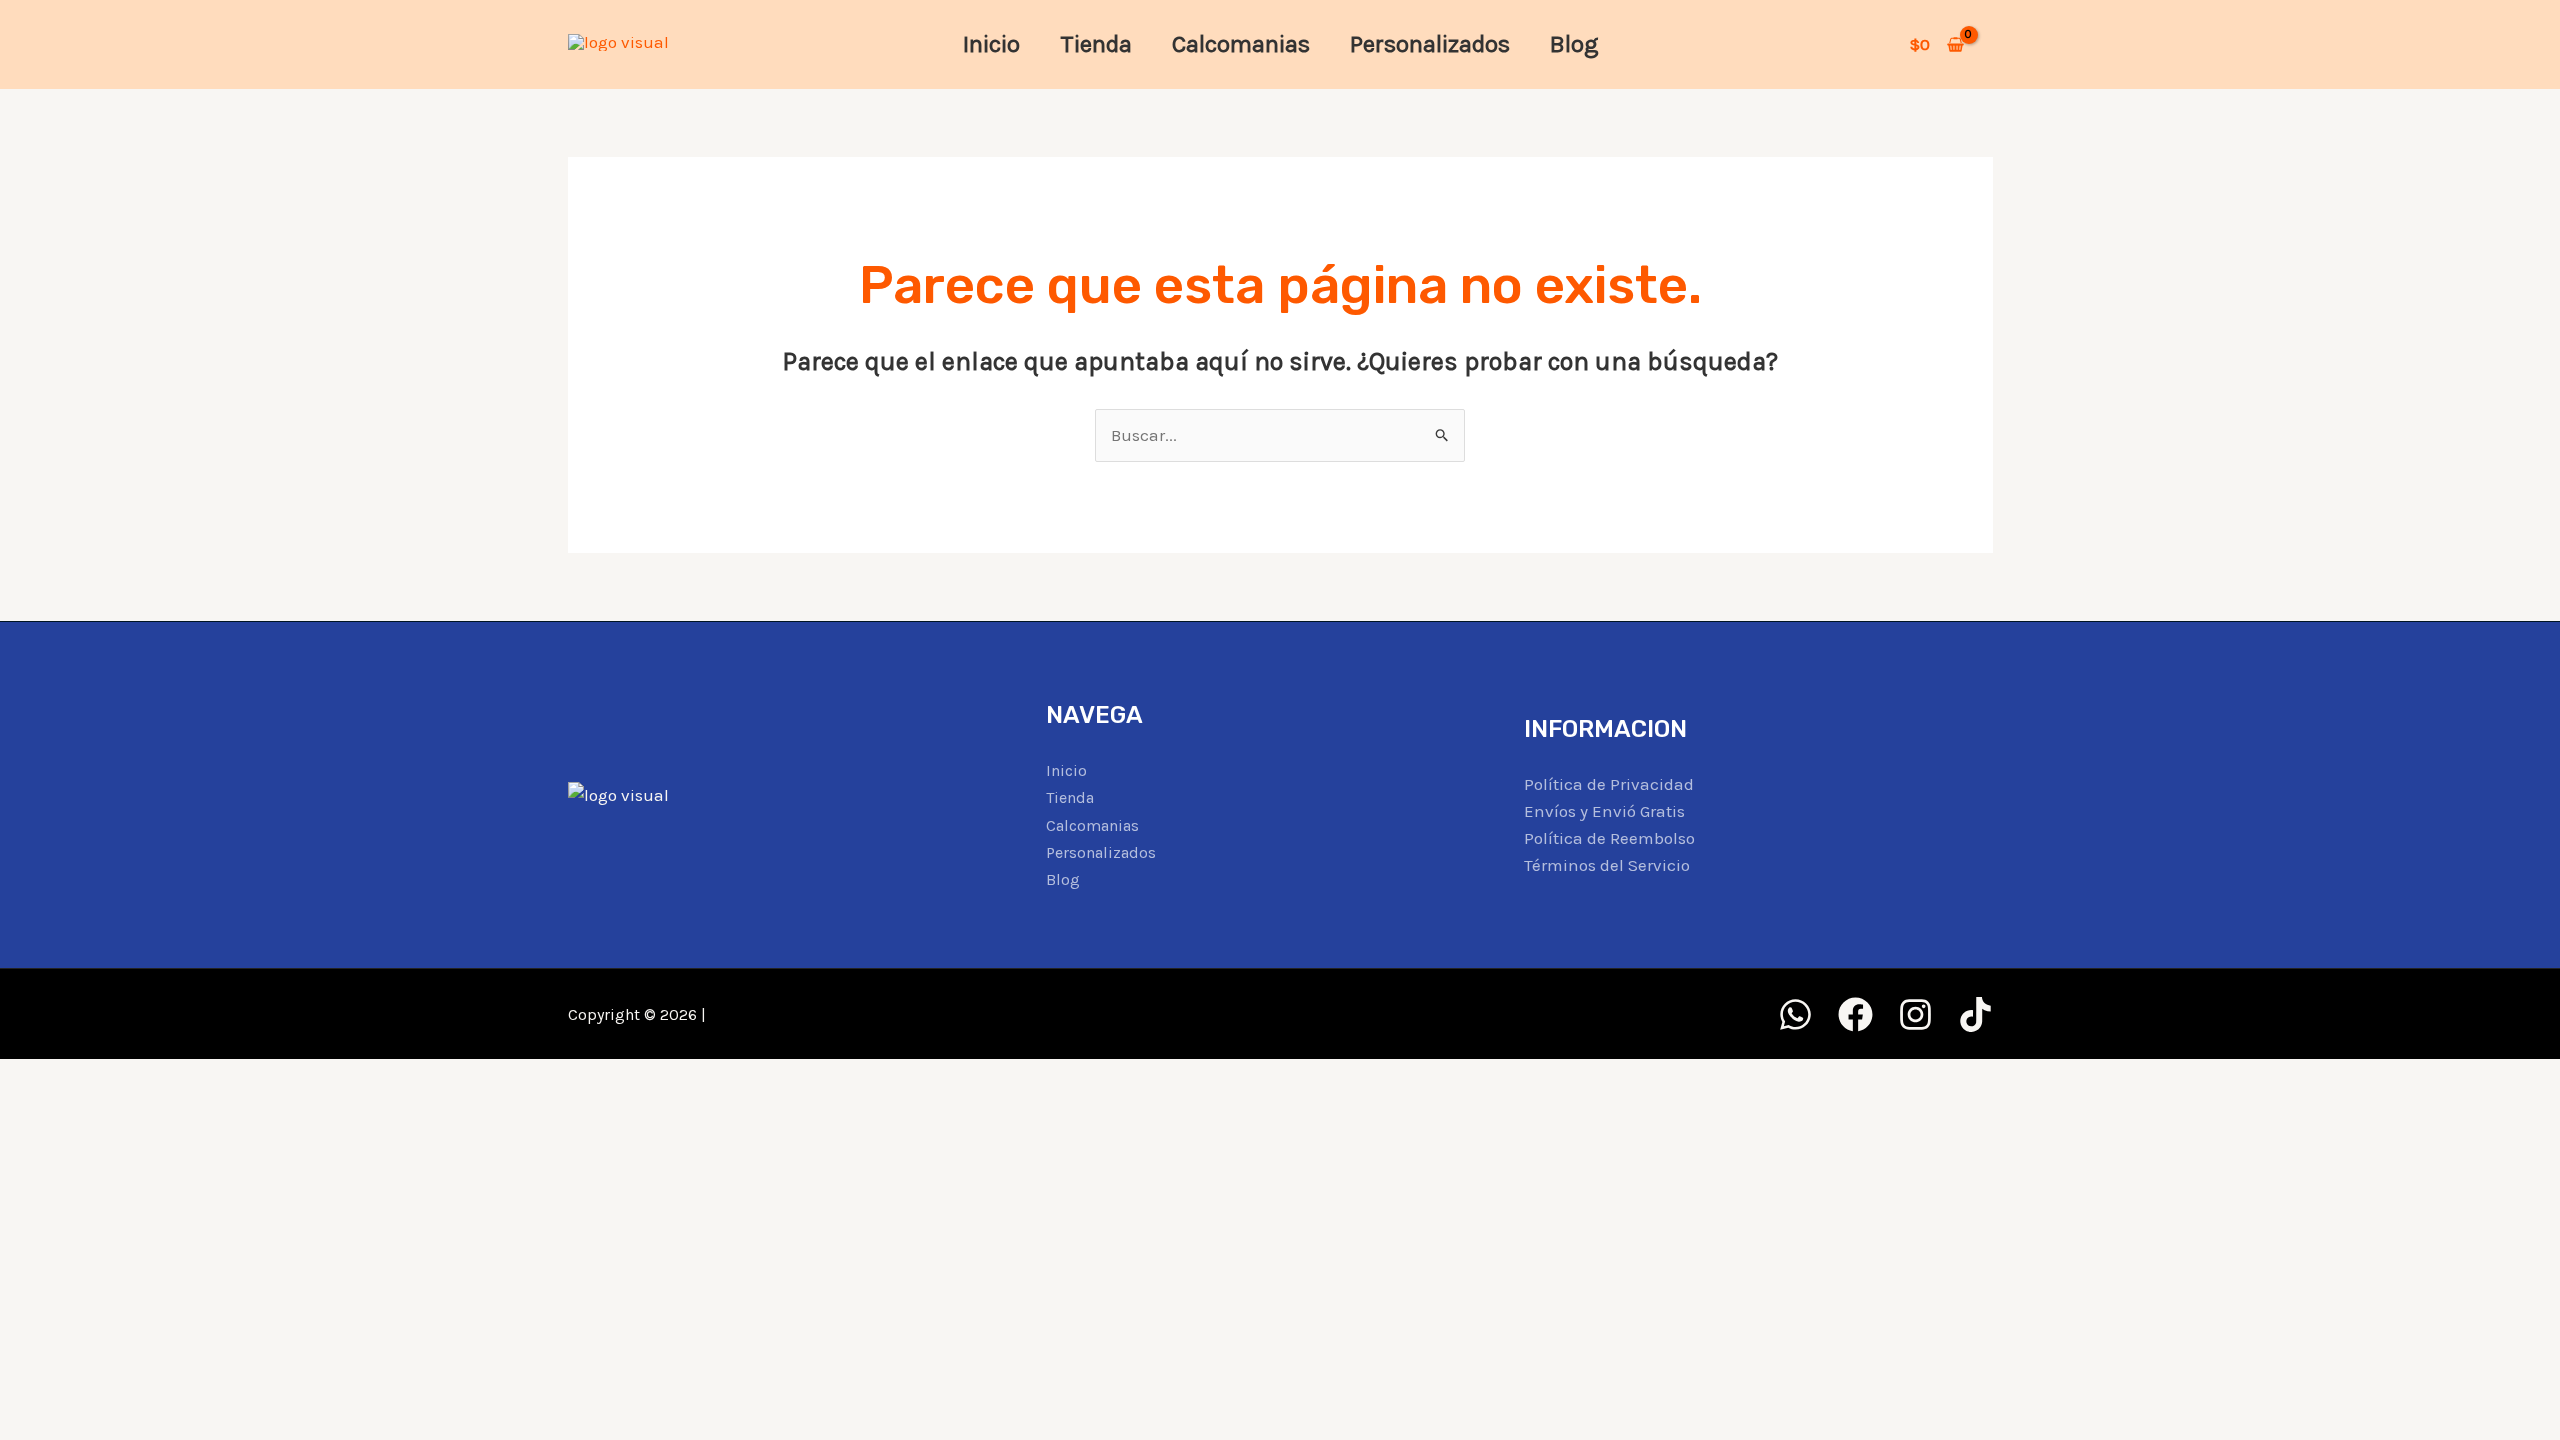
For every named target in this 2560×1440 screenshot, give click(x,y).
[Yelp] (1795, 1014)
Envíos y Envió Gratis (1604, 811)
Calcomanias (1241, 44)
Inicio (991, 44)
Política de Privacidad (1609, 784)
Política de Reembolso (1609, 838)
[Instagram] (1915, 1014)
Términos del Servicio (1607, 865)
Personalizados (1430, 44)
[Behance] (1975, 1014)
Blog (1574, 44)
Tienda (1096, 44)
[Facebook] (1855, 1014)
